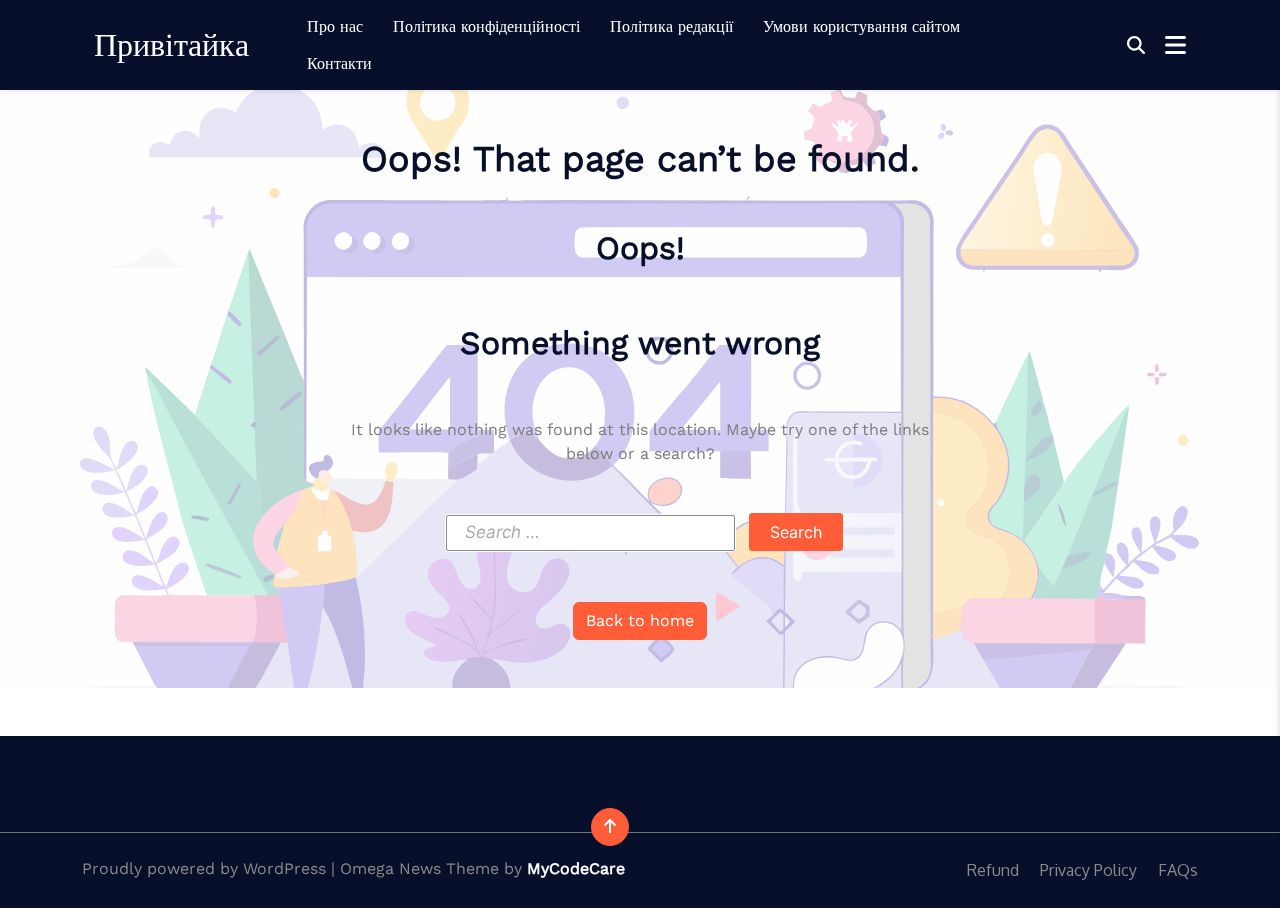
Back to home (640, 620)
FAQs (1178, 870)
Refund (993, 870)
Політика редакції (671, 26)
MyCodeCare (576, 868)
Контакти (339, 63)
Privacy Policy (1088, 870)
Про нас (335, 26)
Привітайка (171, 45)
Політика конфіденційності (486, 26)
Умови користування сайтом (861, 26)
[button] (1136, 45)
